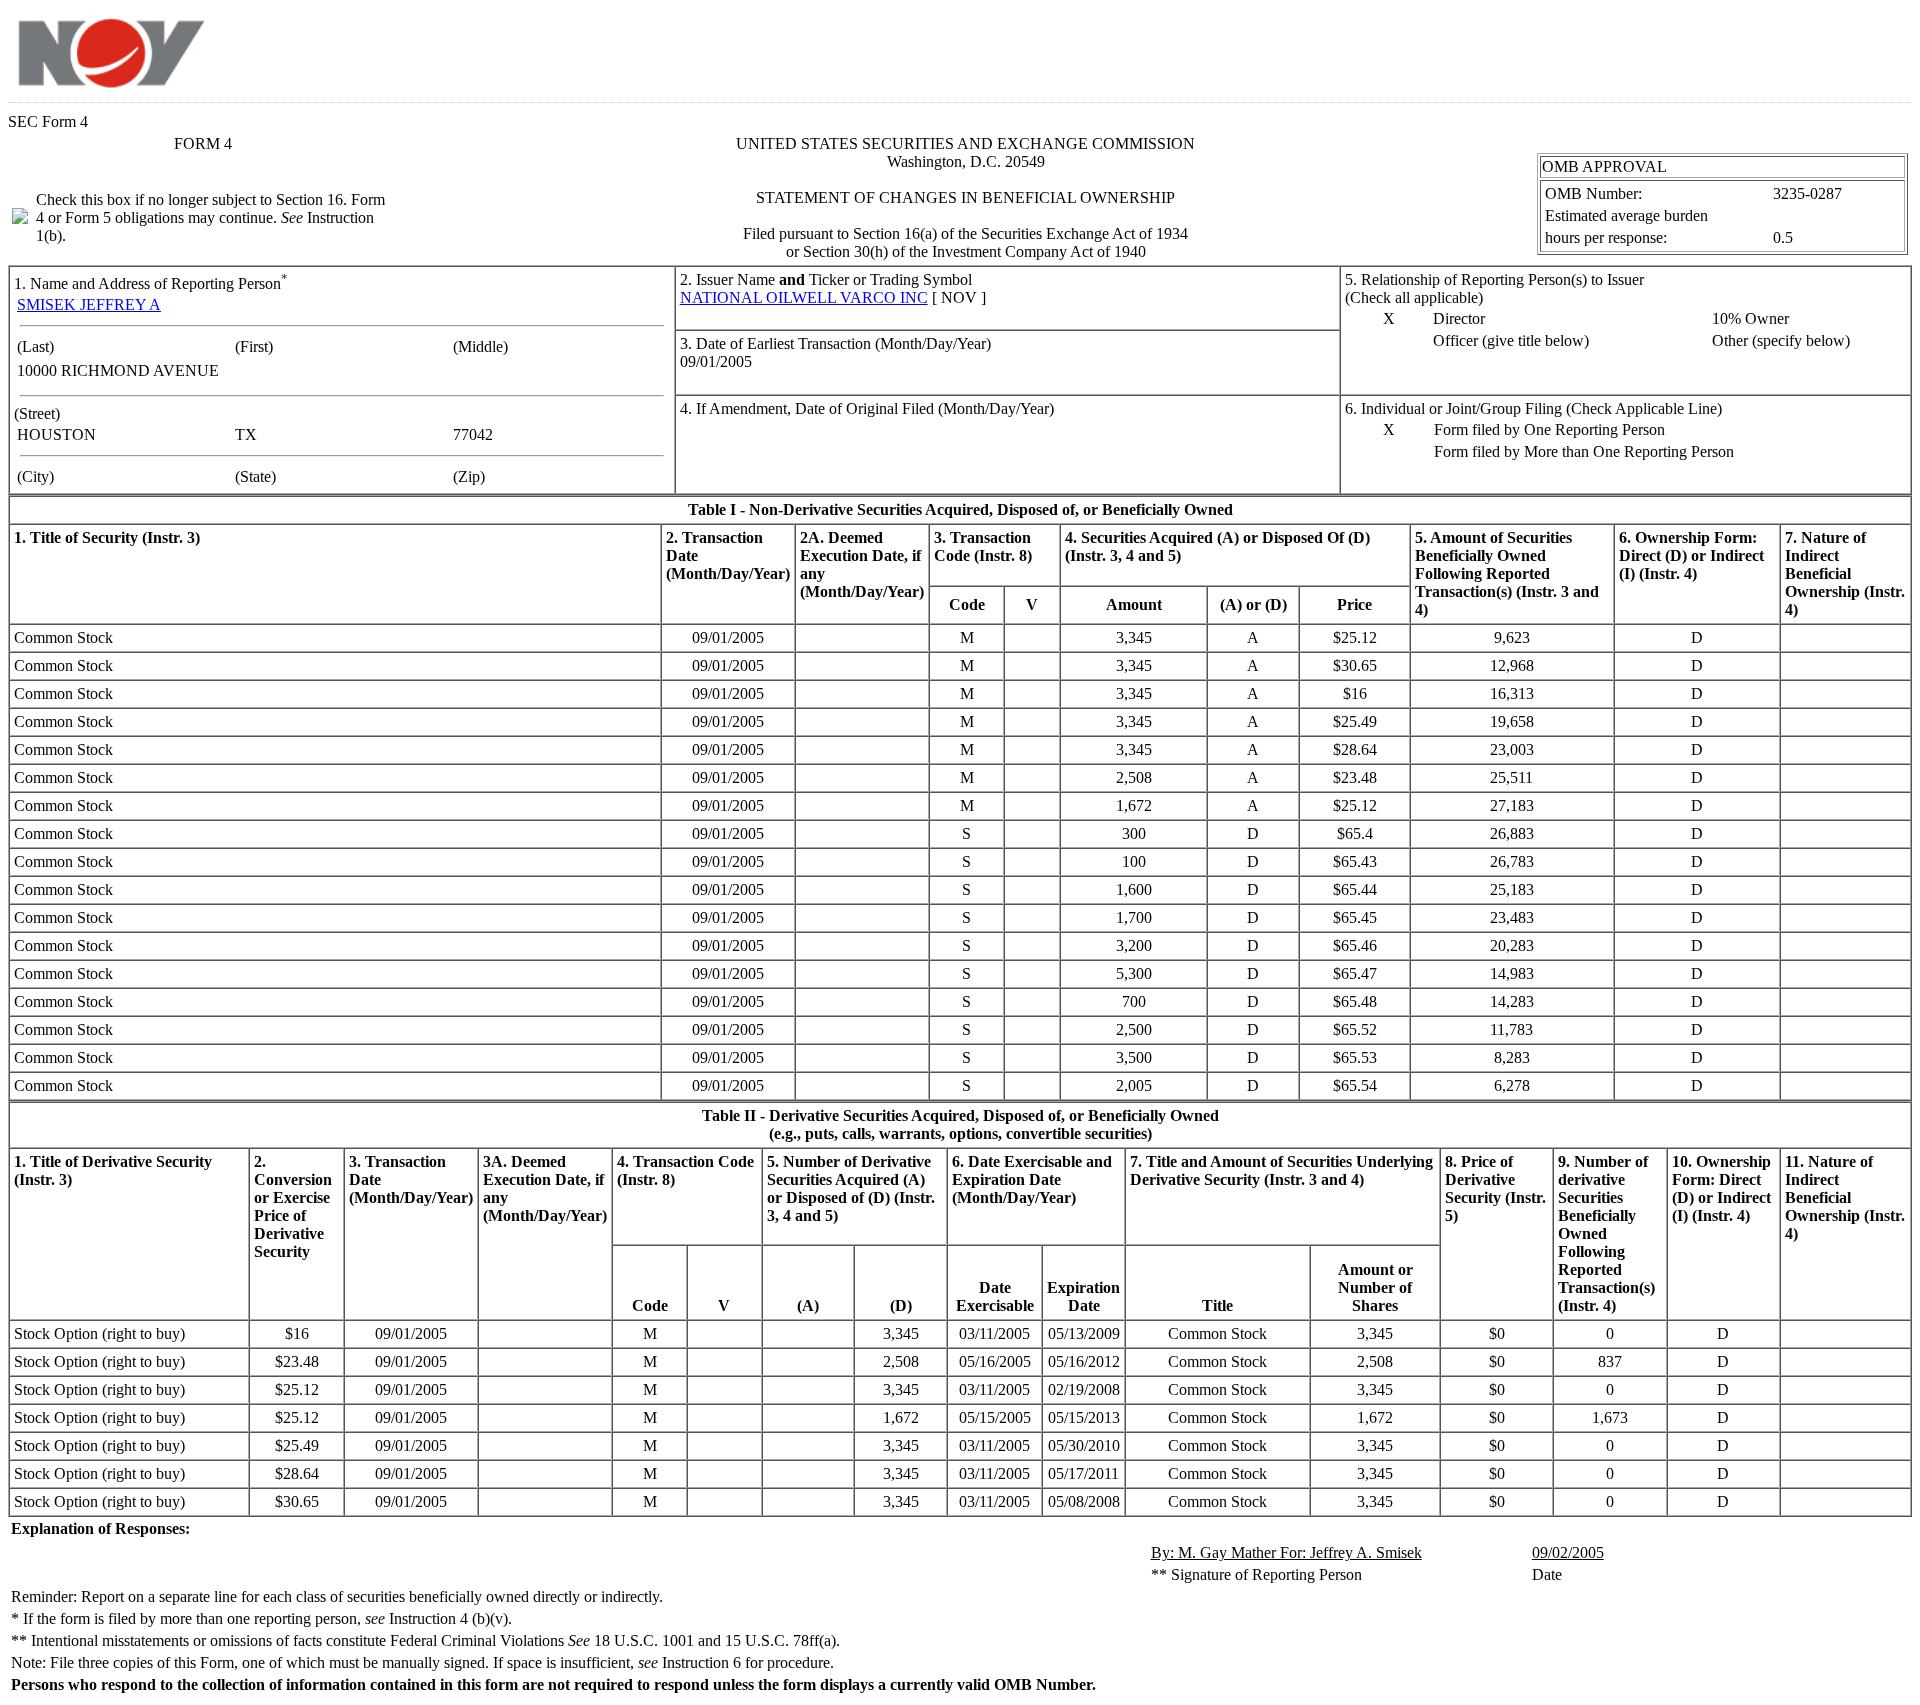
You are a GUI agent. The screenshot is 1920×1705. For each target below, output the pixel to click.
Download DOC (1825, 48)
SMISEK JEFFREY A (89, 304)
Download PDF (1851, 48)
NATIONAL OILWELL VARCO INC (804, 297)
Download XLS (1877, 48)
